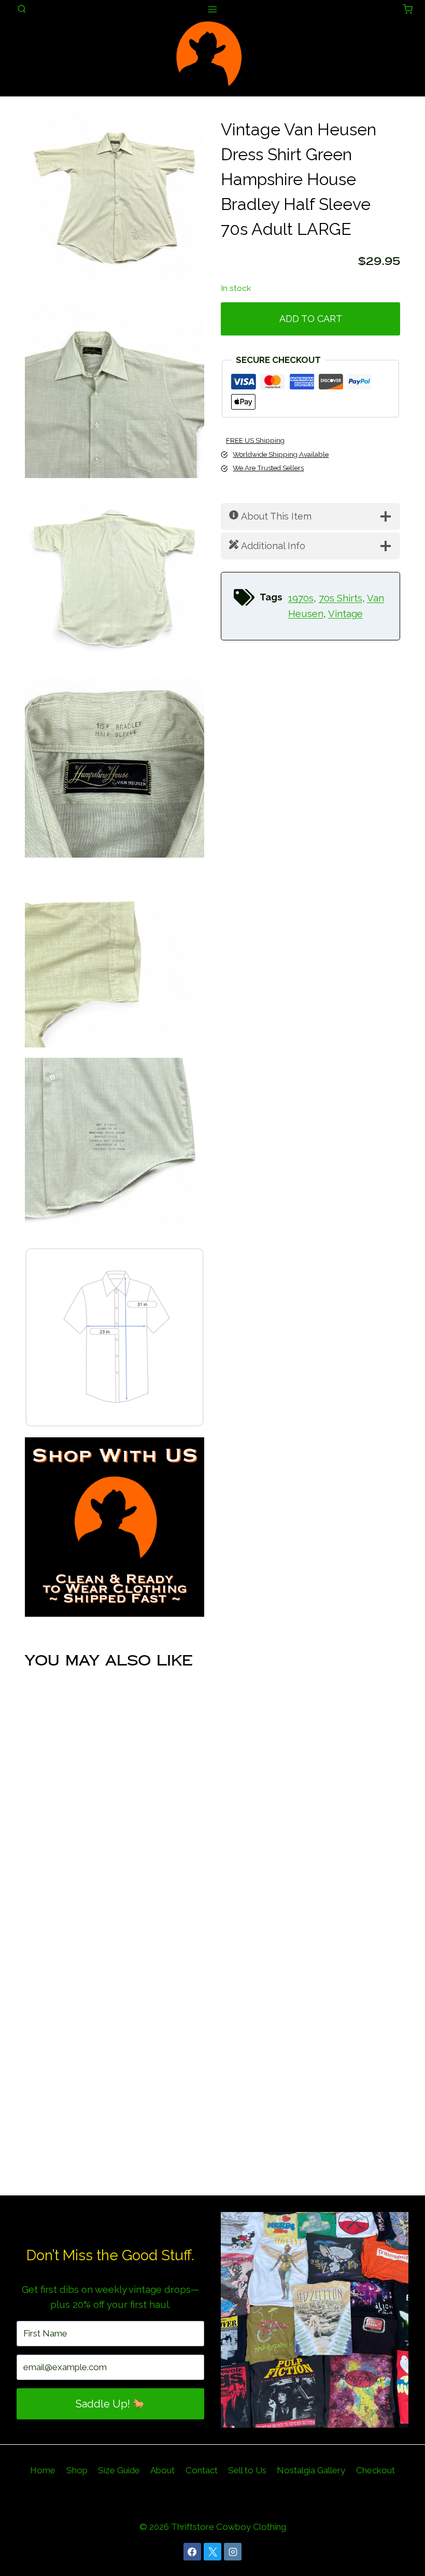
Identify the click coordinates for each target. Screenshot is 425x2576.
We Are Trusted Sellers (268, 468)
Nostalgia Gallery (311, 2470)
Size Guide (119, 2470)
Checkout (376, 2470)
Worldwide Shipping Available (281, 454)
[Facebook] (192, 2552)
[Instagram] (233, 2552)
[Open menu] (213, 9)
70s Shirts (341, 598)
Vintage (345, 614)
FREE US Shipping (255, 440)
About (162, 2470)
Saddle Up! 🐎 (111, 2404)
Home (43, 2470)
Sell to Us (247, 2470)
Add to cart (311, 319)
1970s (301, 598)
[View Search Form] (22, 9)
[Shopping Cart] (408, 9)
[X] (212, 2552)
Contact (202, 2470)
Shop (77, 2470)
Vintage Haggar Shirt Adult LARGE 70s (115, 2144)
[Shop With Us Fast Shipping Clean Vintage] (115, 1527)
